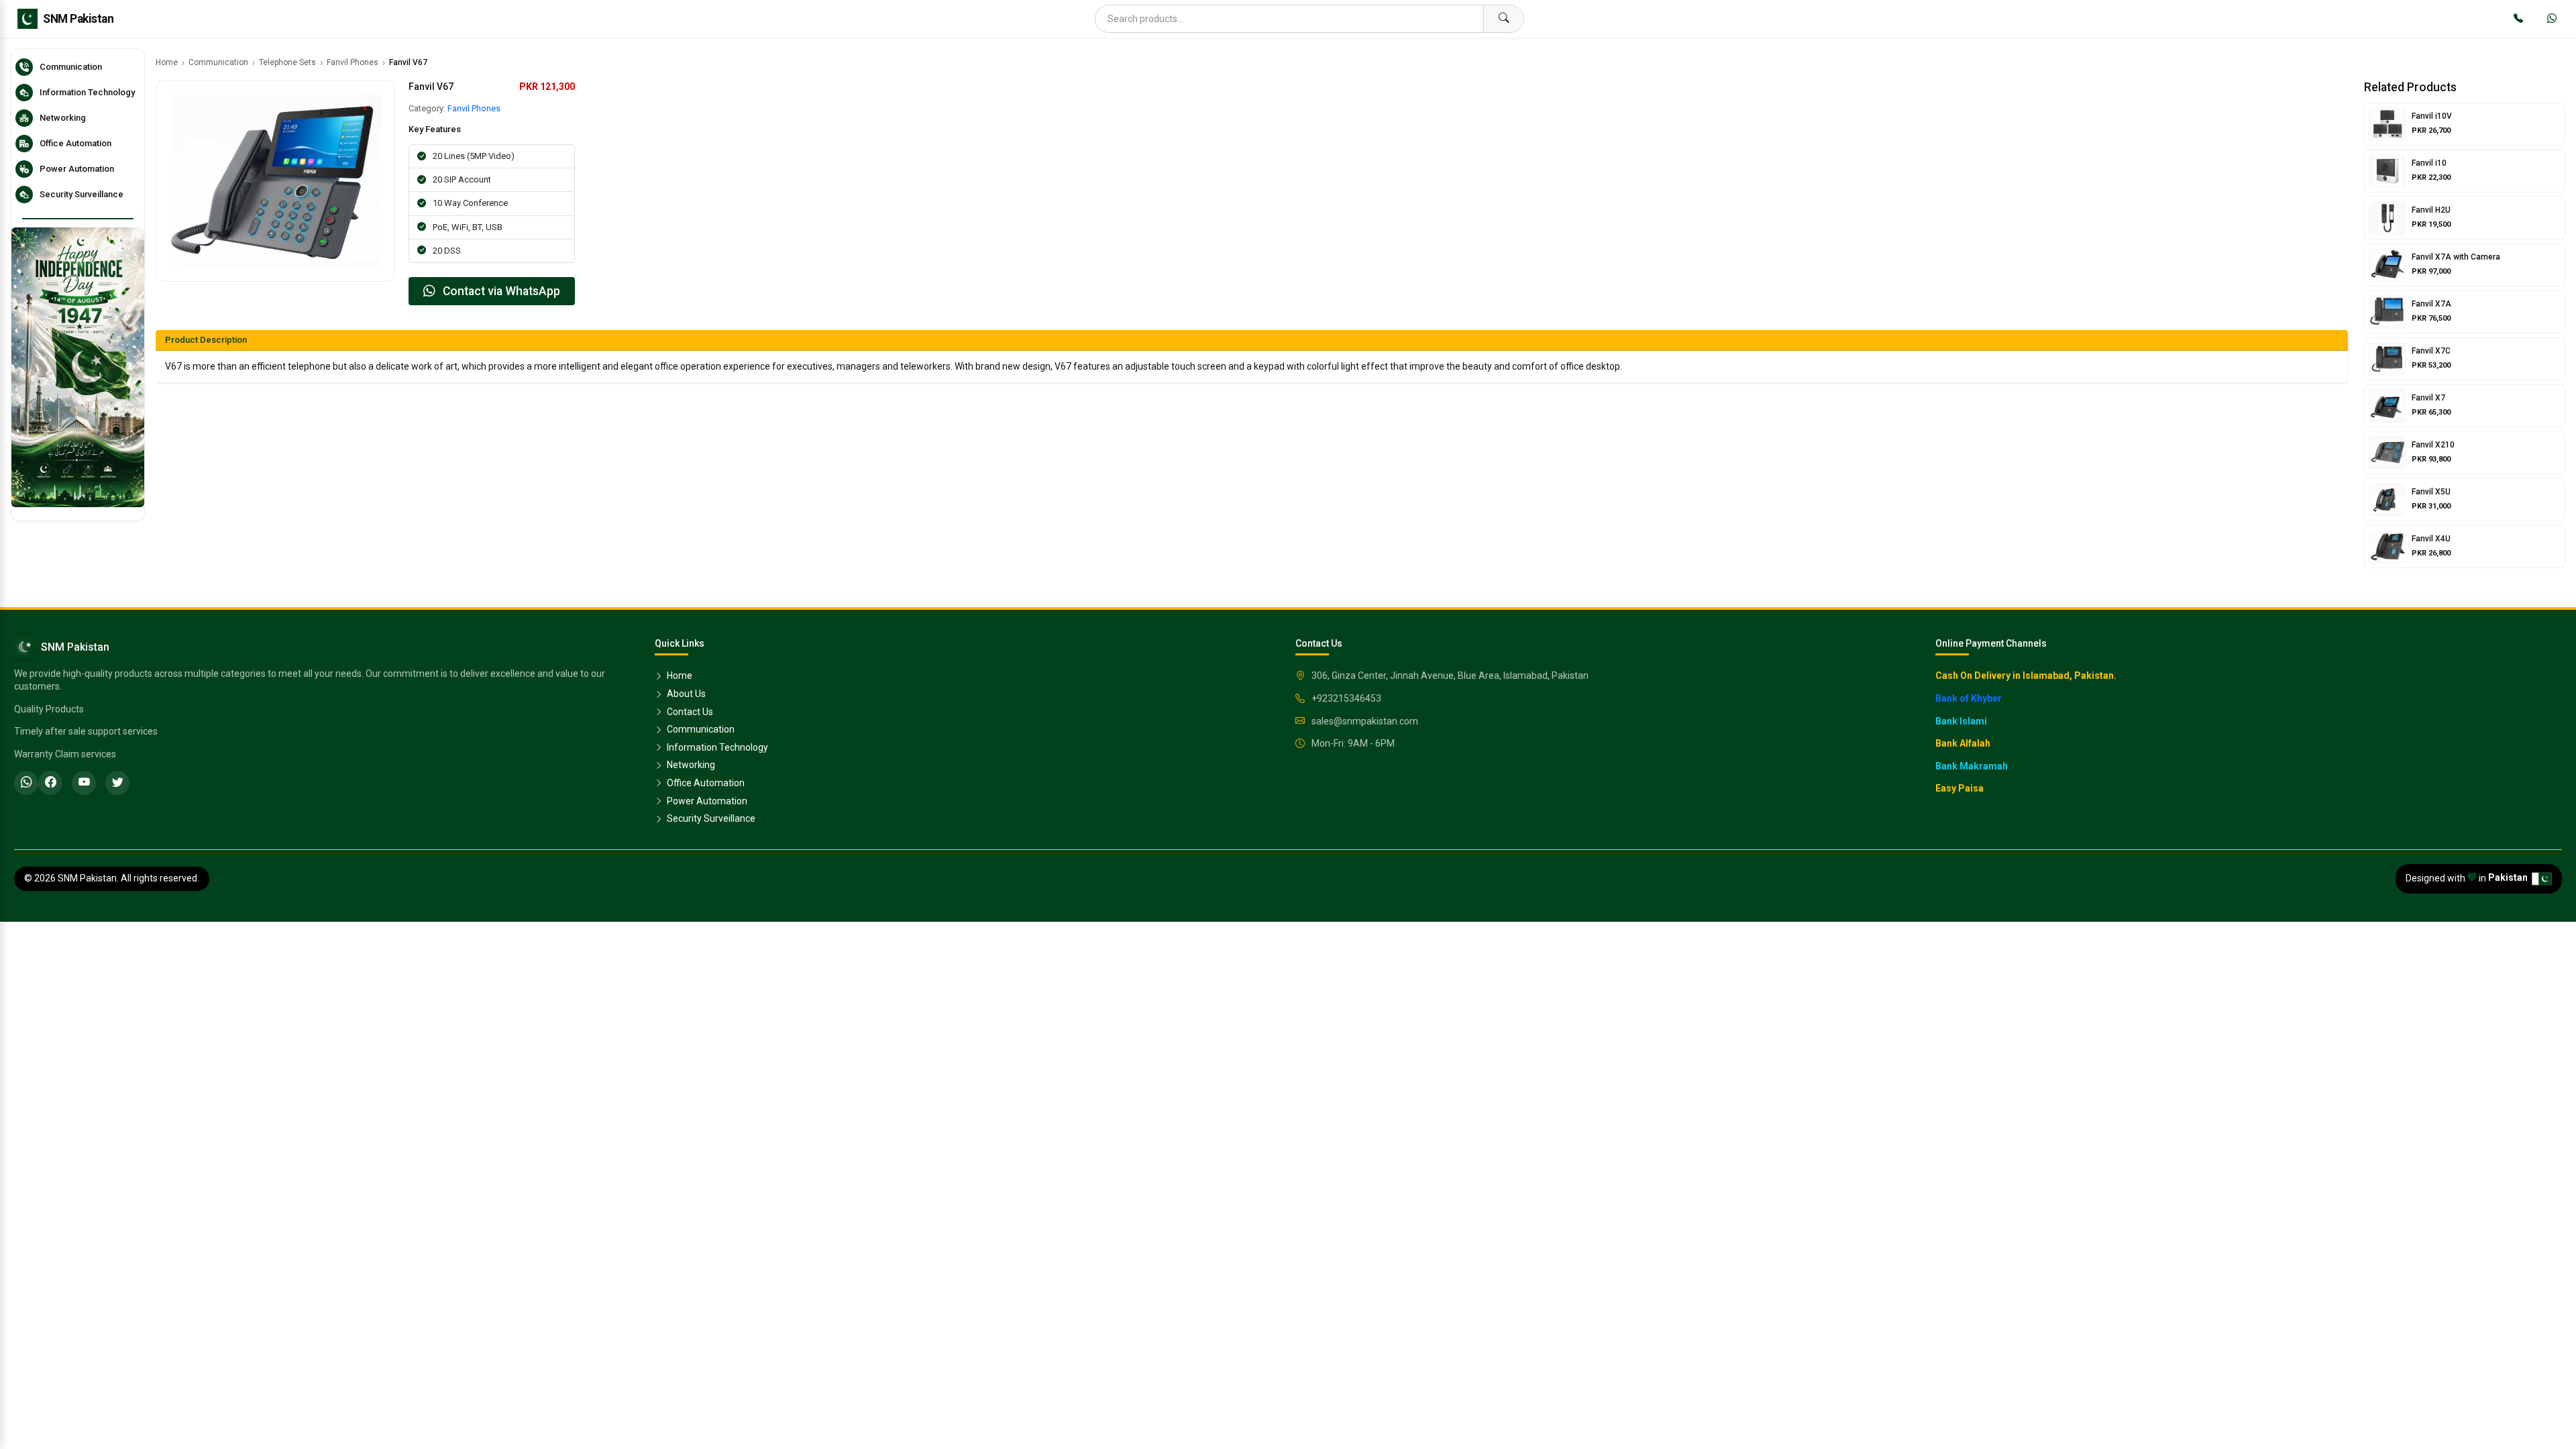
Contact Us (689, 712)
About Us (685, 694)
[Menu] (24, 19)
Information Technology (716, 747)
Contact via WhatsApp (500, 291)
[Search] (1503, 19)
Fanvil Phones (353, 62)
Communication (218, 62)
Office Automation (705, 783)
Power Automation (706, 801)
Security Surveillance (710, 818)
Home (167, 62)
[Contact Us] (2518, 19)
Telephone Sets (287, 62)
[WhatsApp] (2552, 19)
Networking (690, 765)
